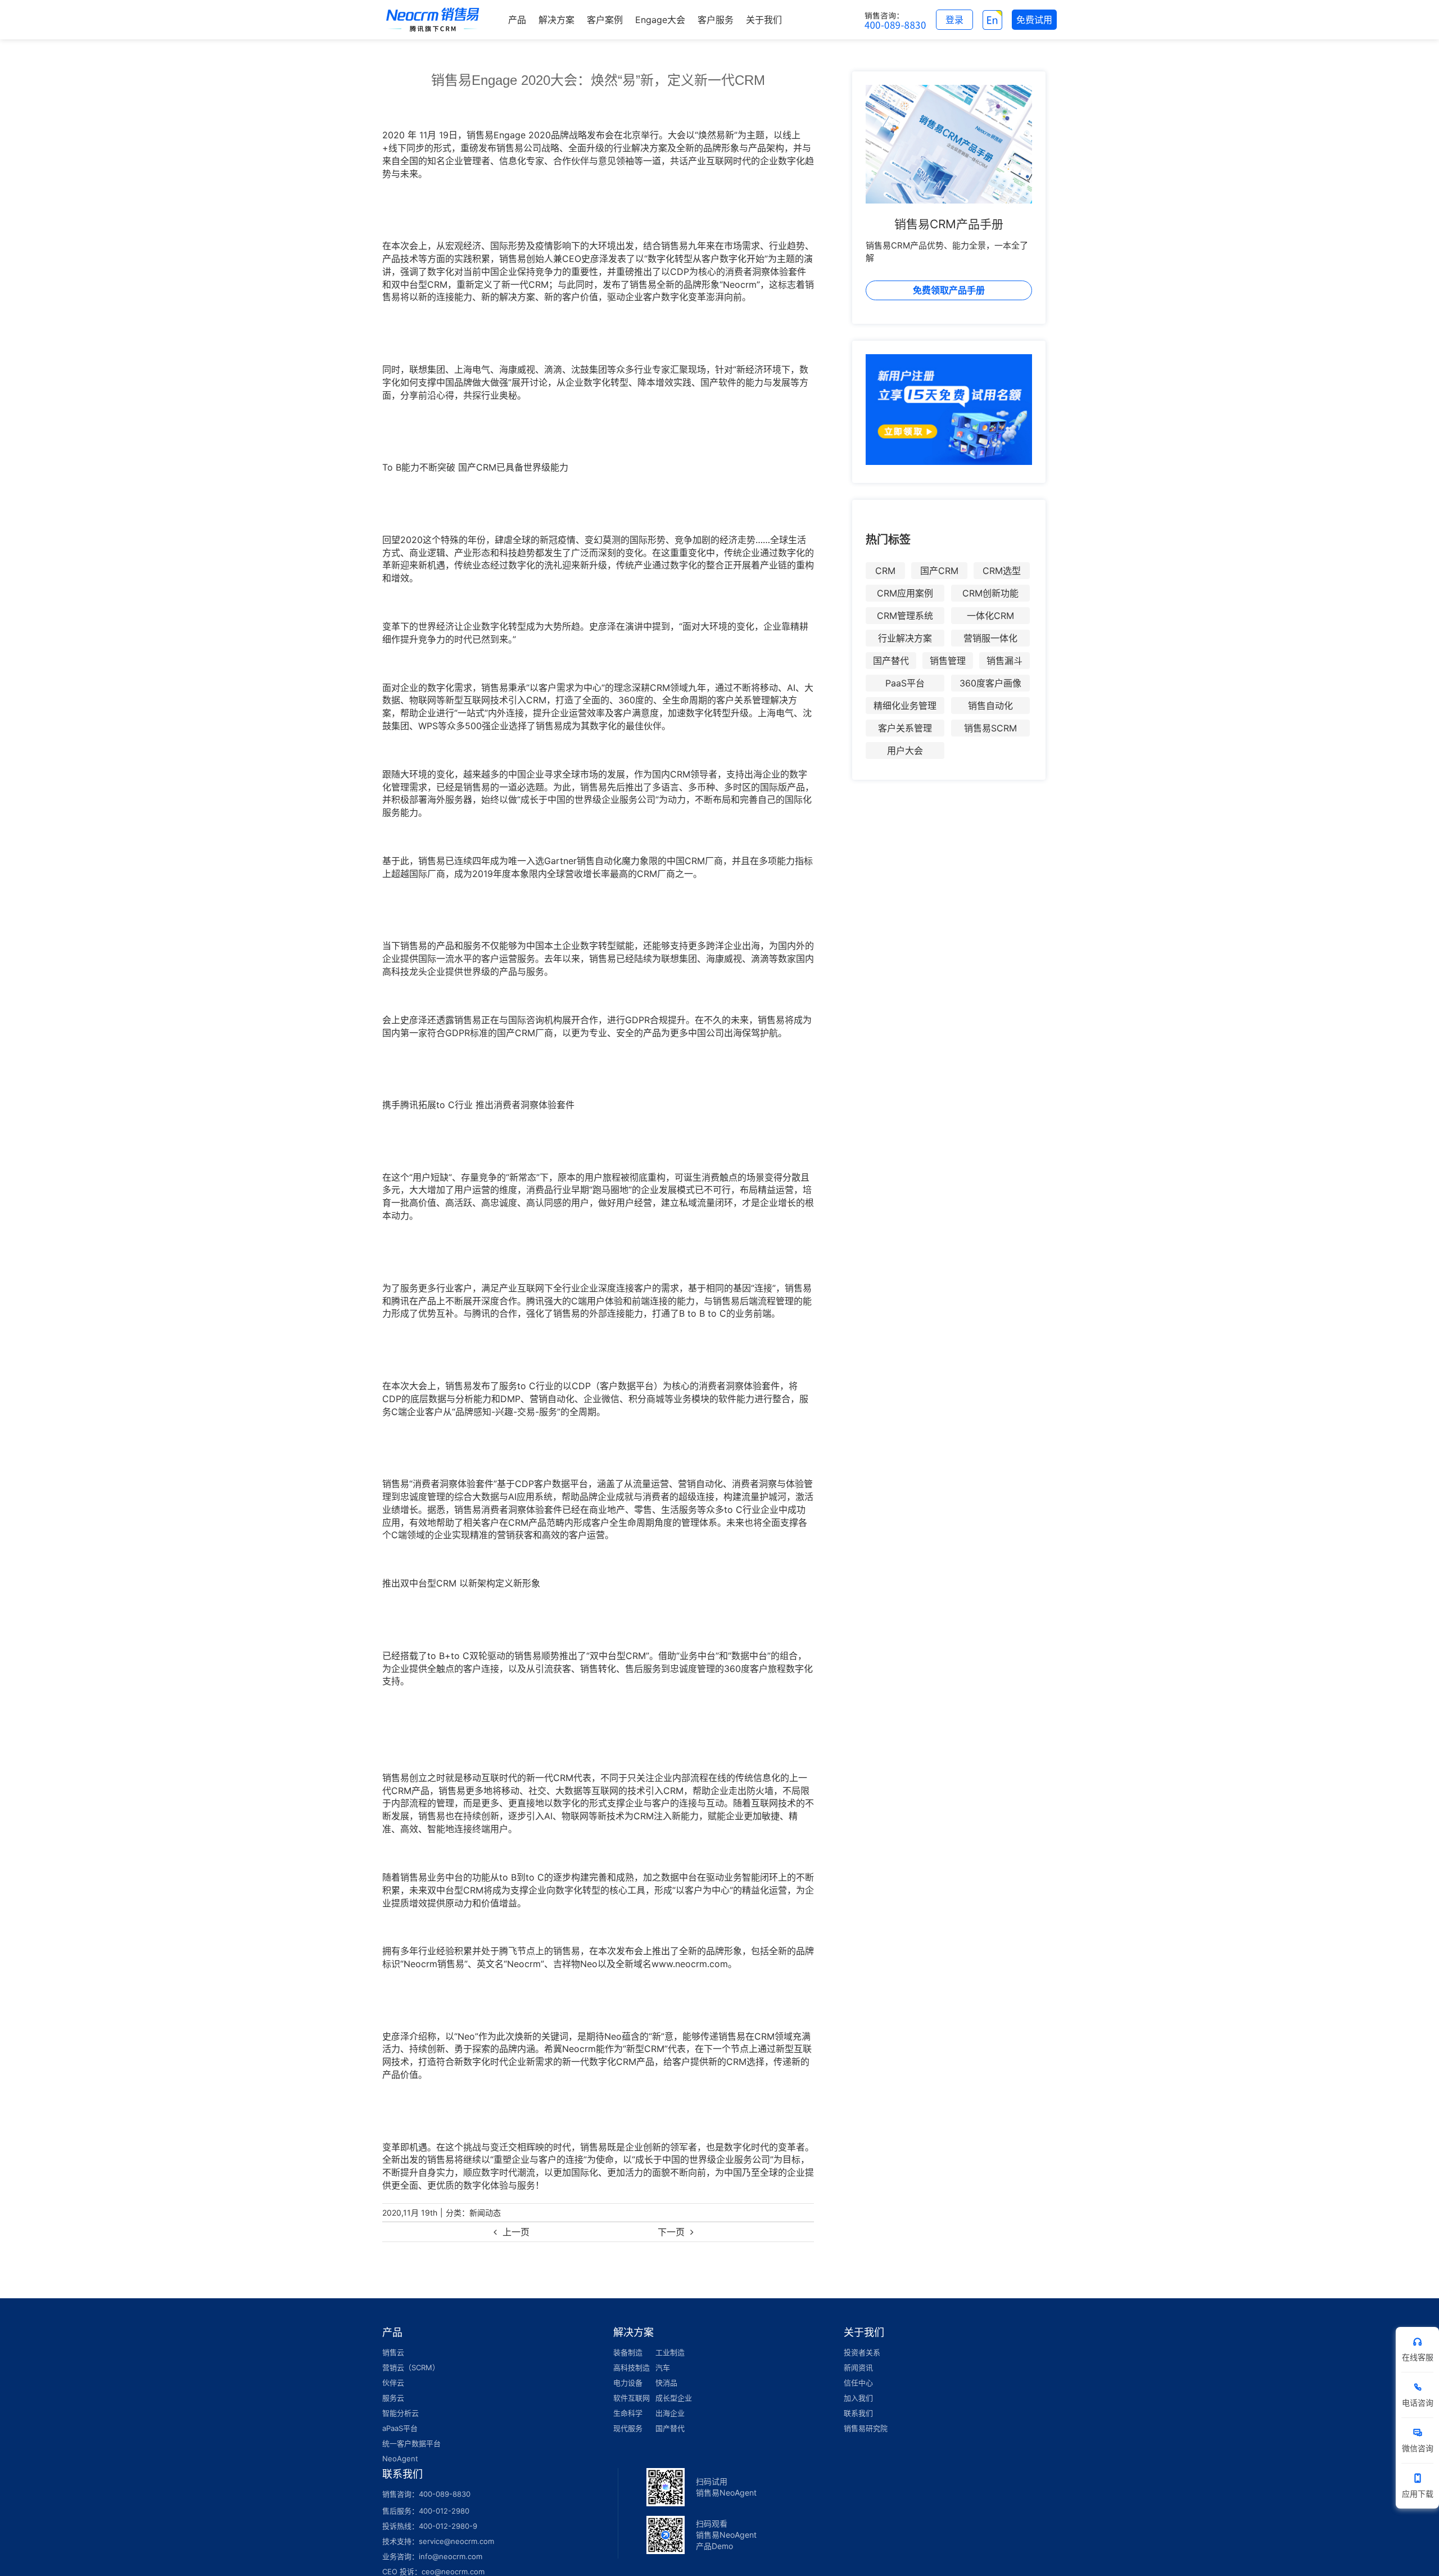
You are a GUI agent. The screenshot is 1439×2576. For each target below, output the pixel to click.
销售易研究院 (866, 2428)
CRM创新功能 (990, 593)
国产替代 (891, 661)
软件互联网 (632, 2398)
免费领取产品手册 (949, 290)
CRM (885, 571)
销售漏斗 (1004, 661)
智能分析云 (401, 2413)
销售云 (393, 2352)
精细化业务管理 (905, 706)
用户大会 (905, 751)
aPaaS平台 (400, 2428)
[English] (992, 20)
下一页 (671, 2232)
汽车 (663, 2367)
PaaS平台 (905, 683)
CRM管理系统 (905, 616)
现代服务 (628, 2428)
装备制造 (628, 2352)
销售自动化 (990, 706)
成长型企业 (674, 2398)
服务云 (393, 2398)
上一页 (516, 2232)
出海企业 (670, 2413)
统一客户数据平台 (411, 2443)
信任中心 (858, 2383)
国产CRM (939, 571)
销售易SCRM (990, 728)
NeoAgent (400, 2459)
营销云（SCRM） (411, 2367)
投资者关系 (862, 2352)
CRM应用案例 (905, 593)
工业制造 (670, 2352)
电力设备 (628, 2383)
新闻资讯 (858, 2367)
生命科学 (628, 2413)
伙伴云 (393, 2383)
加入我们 (858, 2398)
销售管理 (948, 661)
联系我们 (858, 2413)
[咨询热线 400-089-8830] (895, 20)
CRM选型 (1002, 571)
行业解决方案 (905, 638)
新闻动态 (485, 2213)
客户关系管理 (905, 728)
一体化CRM (990, 616)
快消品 (666, 2383)
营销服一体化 (990, 638)
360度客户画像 (990, 683)
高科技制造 (632, 2367)
